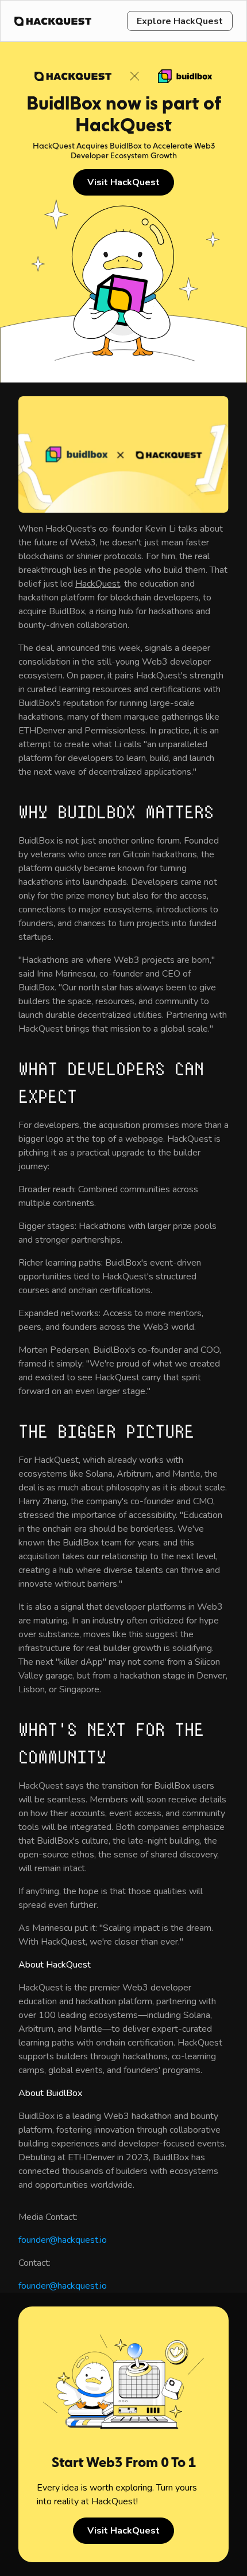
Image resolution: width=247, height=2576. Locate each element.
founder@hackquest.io (63, 2240)
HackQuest (98, 584)
